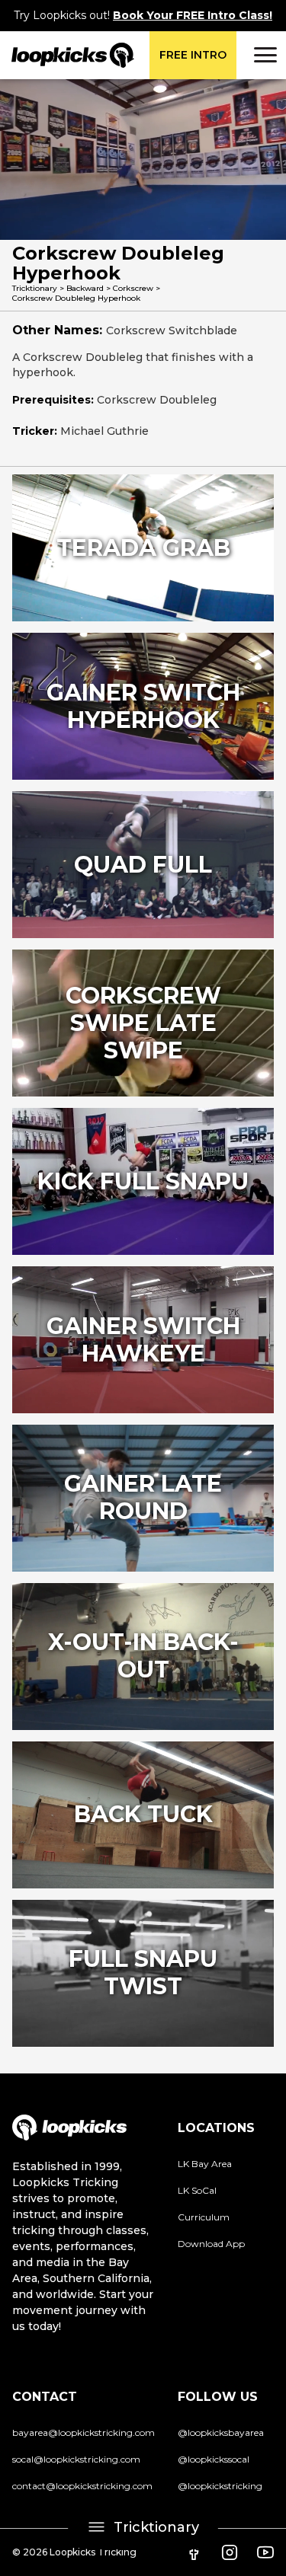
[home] (67, 55)
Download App (211, 2244)
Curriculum (204, 2217)
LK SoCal (197, 2190)
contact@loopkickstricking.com (82, 2486)
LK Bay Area (205, 2164)
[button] (263, 55)
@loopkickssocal (214, 2459)
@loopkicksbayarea (221, 2432)
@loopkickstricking (220, 2486)
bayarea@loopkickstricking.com (84, 2432)
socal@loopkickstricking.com (76, 2459)
